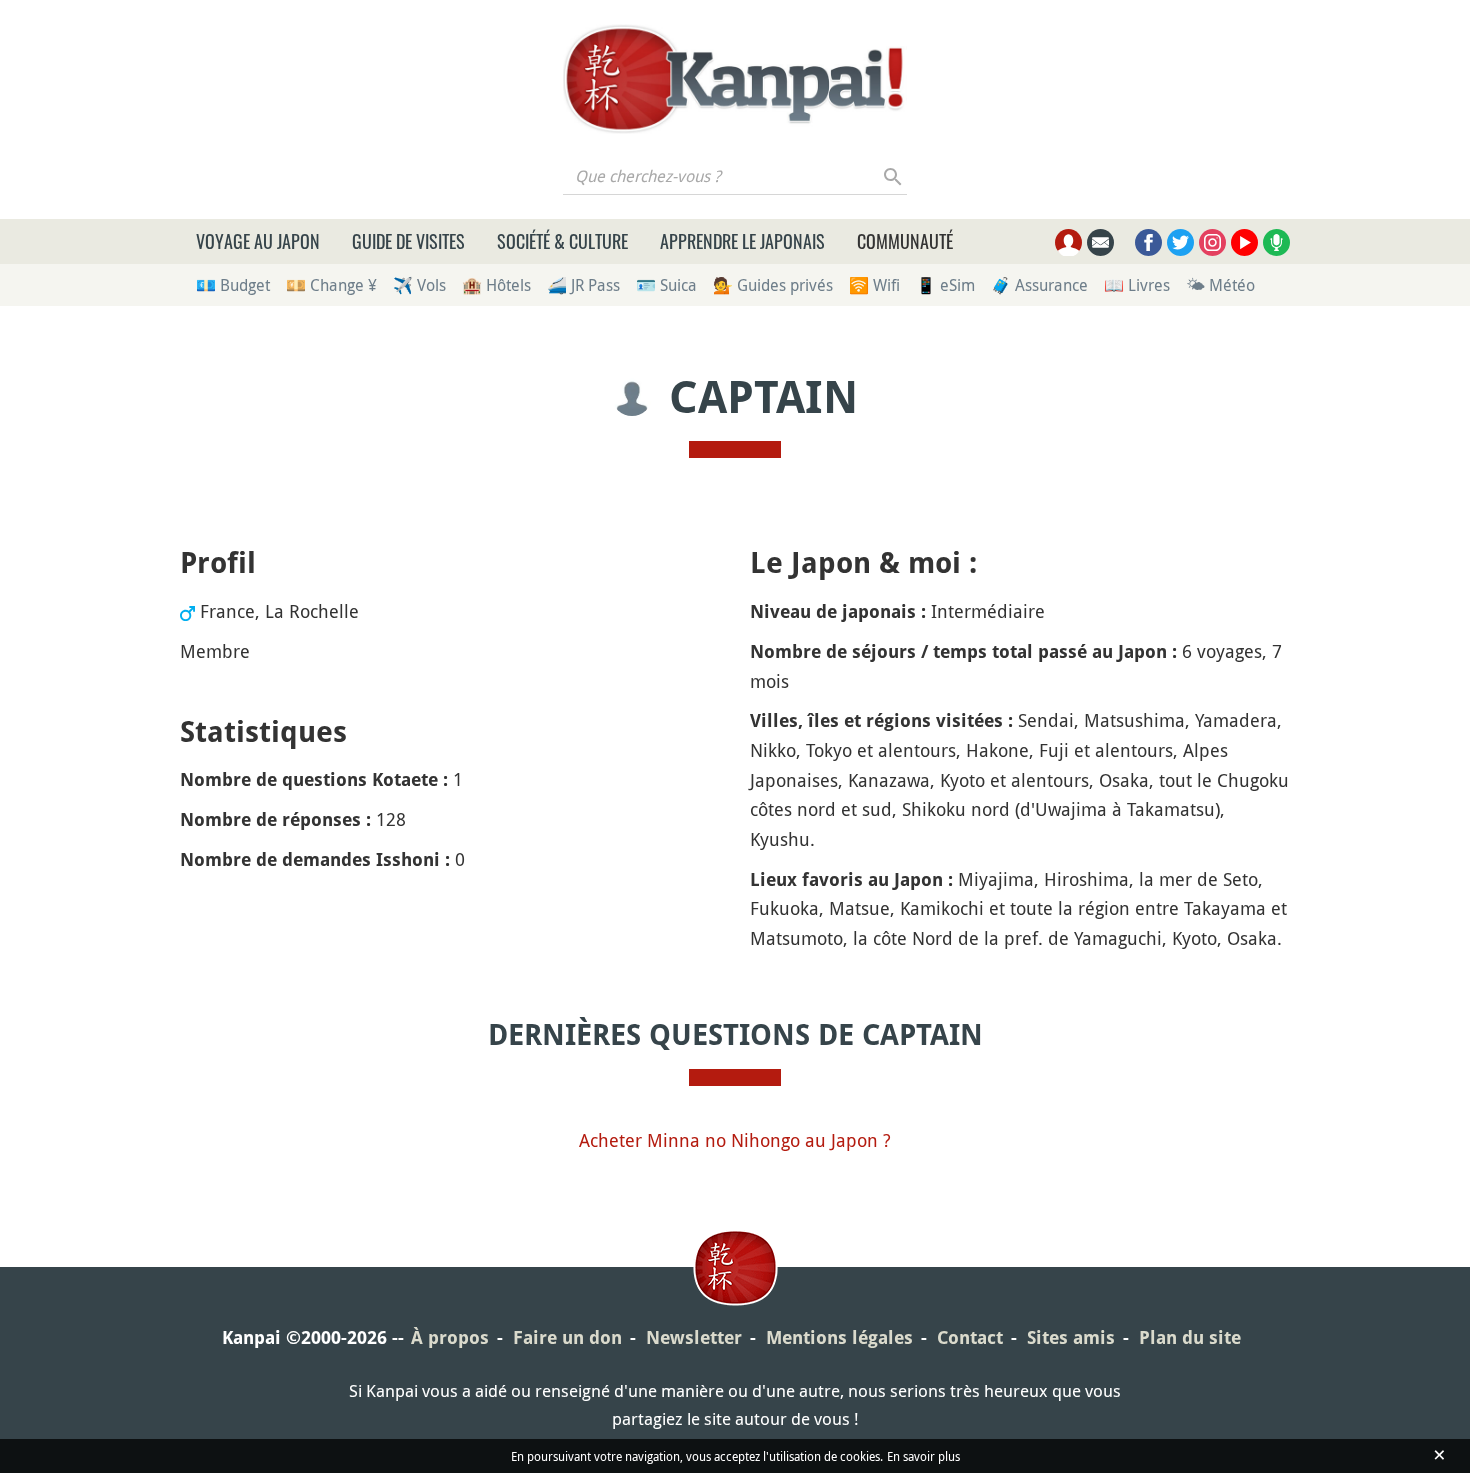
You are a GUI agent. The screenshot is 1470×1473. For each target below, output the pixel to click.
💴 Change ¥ (331, 285)
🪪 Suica (666, 285)
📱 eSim (945, 285)
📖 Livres (1137, 285)
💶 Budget (233, 285)
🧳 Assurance (1039, 285)
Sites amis (1071, 1337)
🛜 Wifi (874, 285)
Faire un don (567, 1337)
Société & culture (562, 241)
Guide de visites (408, 241)
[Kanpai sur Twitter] (1180, 242)
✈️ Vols (419, 285)
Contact (970, 1337)
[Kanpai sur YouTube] (1244, 242)
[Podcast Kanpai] (1276, 242)
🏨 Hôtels (496, 285)
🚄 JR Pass (583, 285)
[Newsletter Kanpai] (1100, 242)
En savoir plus (923, 1456)
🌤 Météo (1220, 285)
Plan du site (1190, 1337)
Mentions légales (839, 1337)
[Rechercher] (893, 176)
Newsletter (694, 1337)
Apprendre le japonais (742, 241)
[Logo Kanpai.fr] (735, 79)
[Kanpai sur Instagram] (1212, 242)
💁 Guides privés (773, 285)
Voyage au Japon (258, 241)
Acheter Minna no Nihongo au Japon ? (735, 1140)
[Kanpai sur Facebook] (1148, 242)
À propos (450, 1337)
